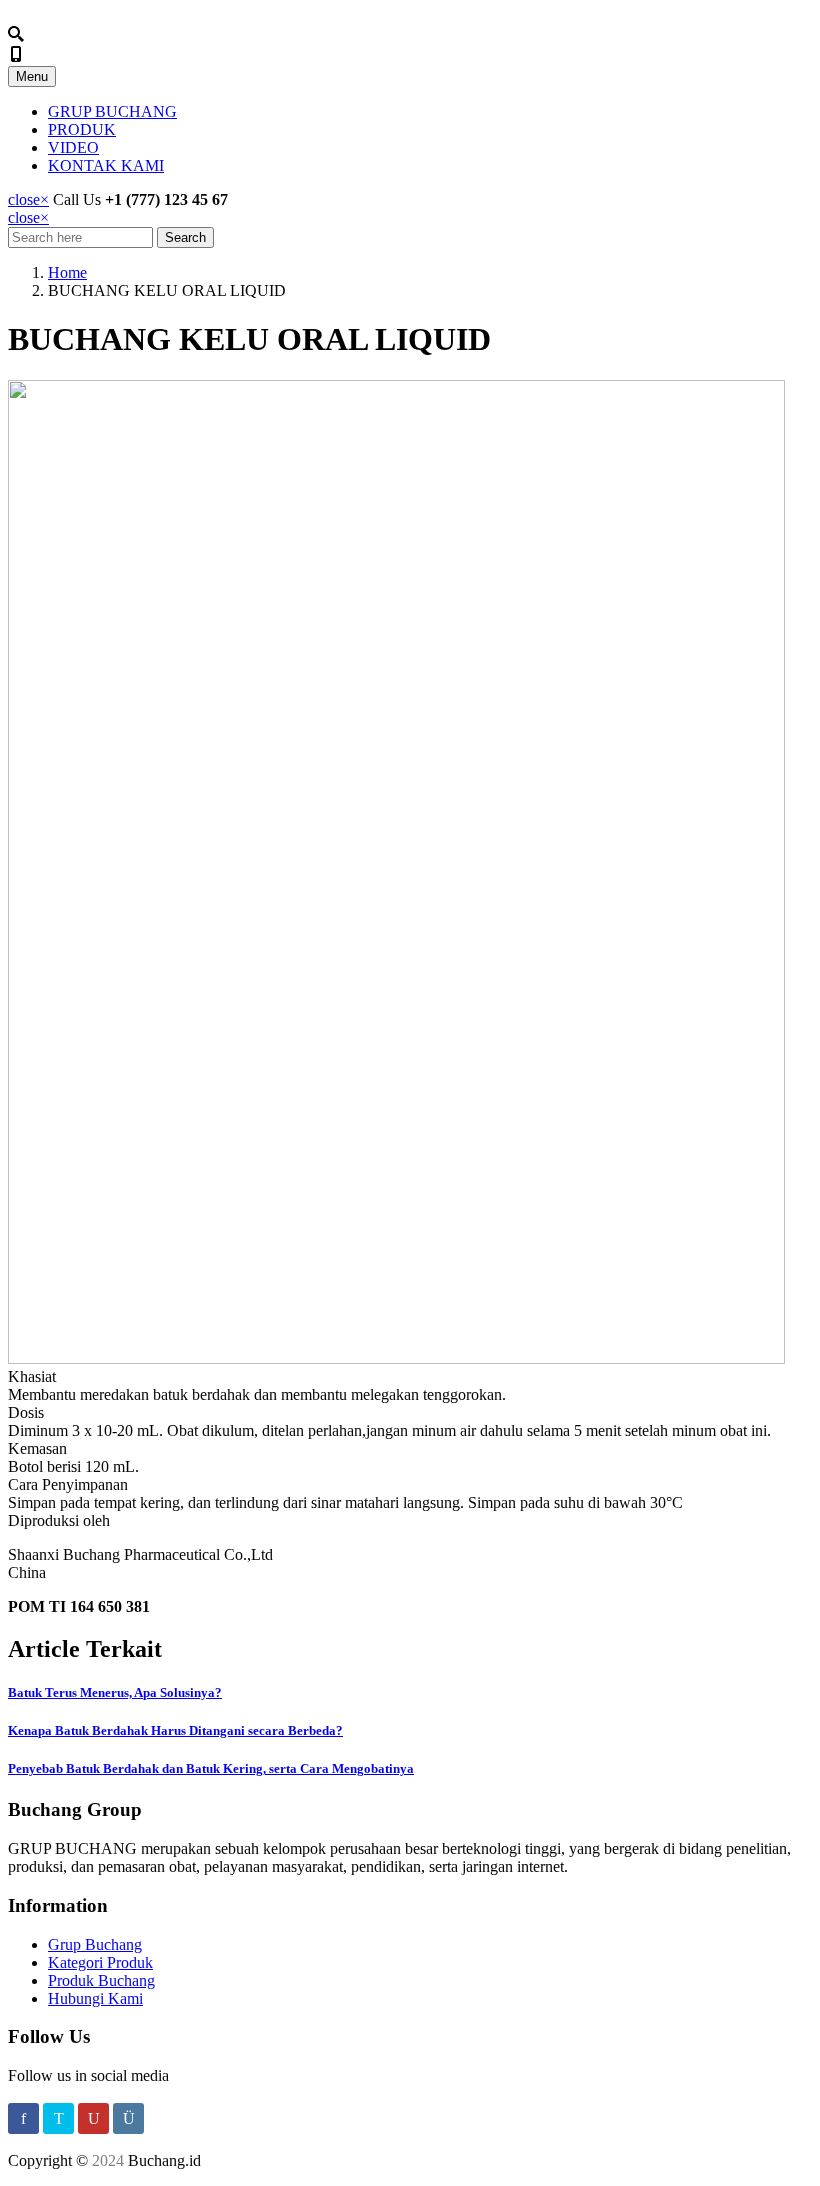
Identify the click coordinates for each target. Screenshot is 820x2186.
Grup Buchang (95, 1944)
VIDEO (73, 147)
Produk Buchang (101, 1980)
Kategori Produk (100, 1962)
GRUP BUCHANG (112, 111)
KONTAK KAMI (106, 165)
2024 (108, 2160)
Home (67, 272)
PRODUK (82, 129)
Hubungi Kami (95, 1998)
